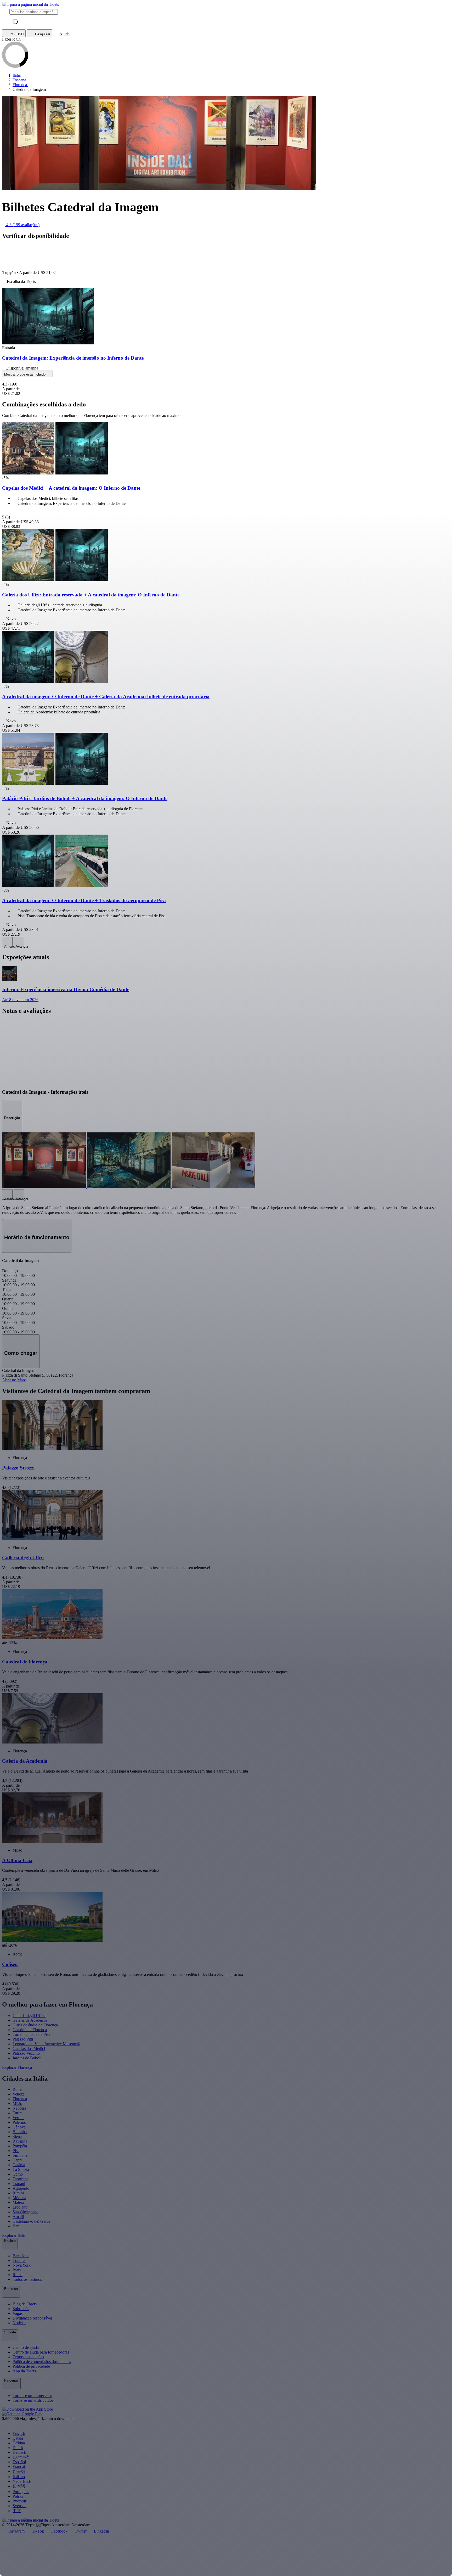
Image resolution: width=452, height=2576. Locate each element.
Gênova (19, 2127)
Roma (18, 2089)
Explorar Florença (18, 2067)
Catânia (19, 2165)
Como (18, 2174)
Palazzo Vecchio (26, 2053)
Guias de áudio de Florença (35, 2025)
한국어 (19, 2471)
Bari (16, 2226)
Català (18, 2438)
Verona (18, 2118)
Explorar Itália (14, 2235)
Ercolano (20, 2207)
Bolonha (20, 2132)
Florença (20, 2099)
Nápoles (19, 2108)
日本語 (19, 2486)
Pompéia (20, 2146)
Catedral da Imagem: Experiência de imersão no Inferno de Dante (73, 358)
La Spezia (21, 2169)
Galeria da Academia (30, 2020)
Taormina (20, 2179)
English (19, 2433)
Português (21, 2492)
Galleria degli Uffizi (29, 2016)
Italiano (19, 2477)
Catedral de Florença (30, 2030)
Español (19, 2462)
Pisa (16, 2151)
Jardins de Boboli (27, 2058)
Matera (18, 2202)
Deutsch (19, 2452)
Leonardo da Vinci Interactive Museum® (46, 2044)
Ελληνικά (21, 2457)
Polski (18, 2496)
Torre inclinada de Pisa (31, 2034)
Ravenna (20, 2141)
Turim (18, 2113)
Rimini (18, 2193)
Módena (19, 2198)
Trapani (19, 2184)
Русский (20, 2501)
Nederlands (22, 2481)
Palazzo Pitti (23, 2039)
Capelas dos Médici (29, 2049)
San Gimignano (26, 2212)
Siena (17, 2136)
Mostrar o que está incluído (25, 374)
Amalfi (18, 2217)
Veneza (19, 2094)
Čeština (19, 2443)
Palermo (19, 2122)
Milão (17, 2103)
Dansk (18, 2448)
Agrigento (21, 2188)
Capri (17, 2160)
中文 (17, 2511)
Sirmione (20, 2155)
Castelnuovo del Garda (32, 2221)
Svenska (19, 2506)
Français (19, 2466)
